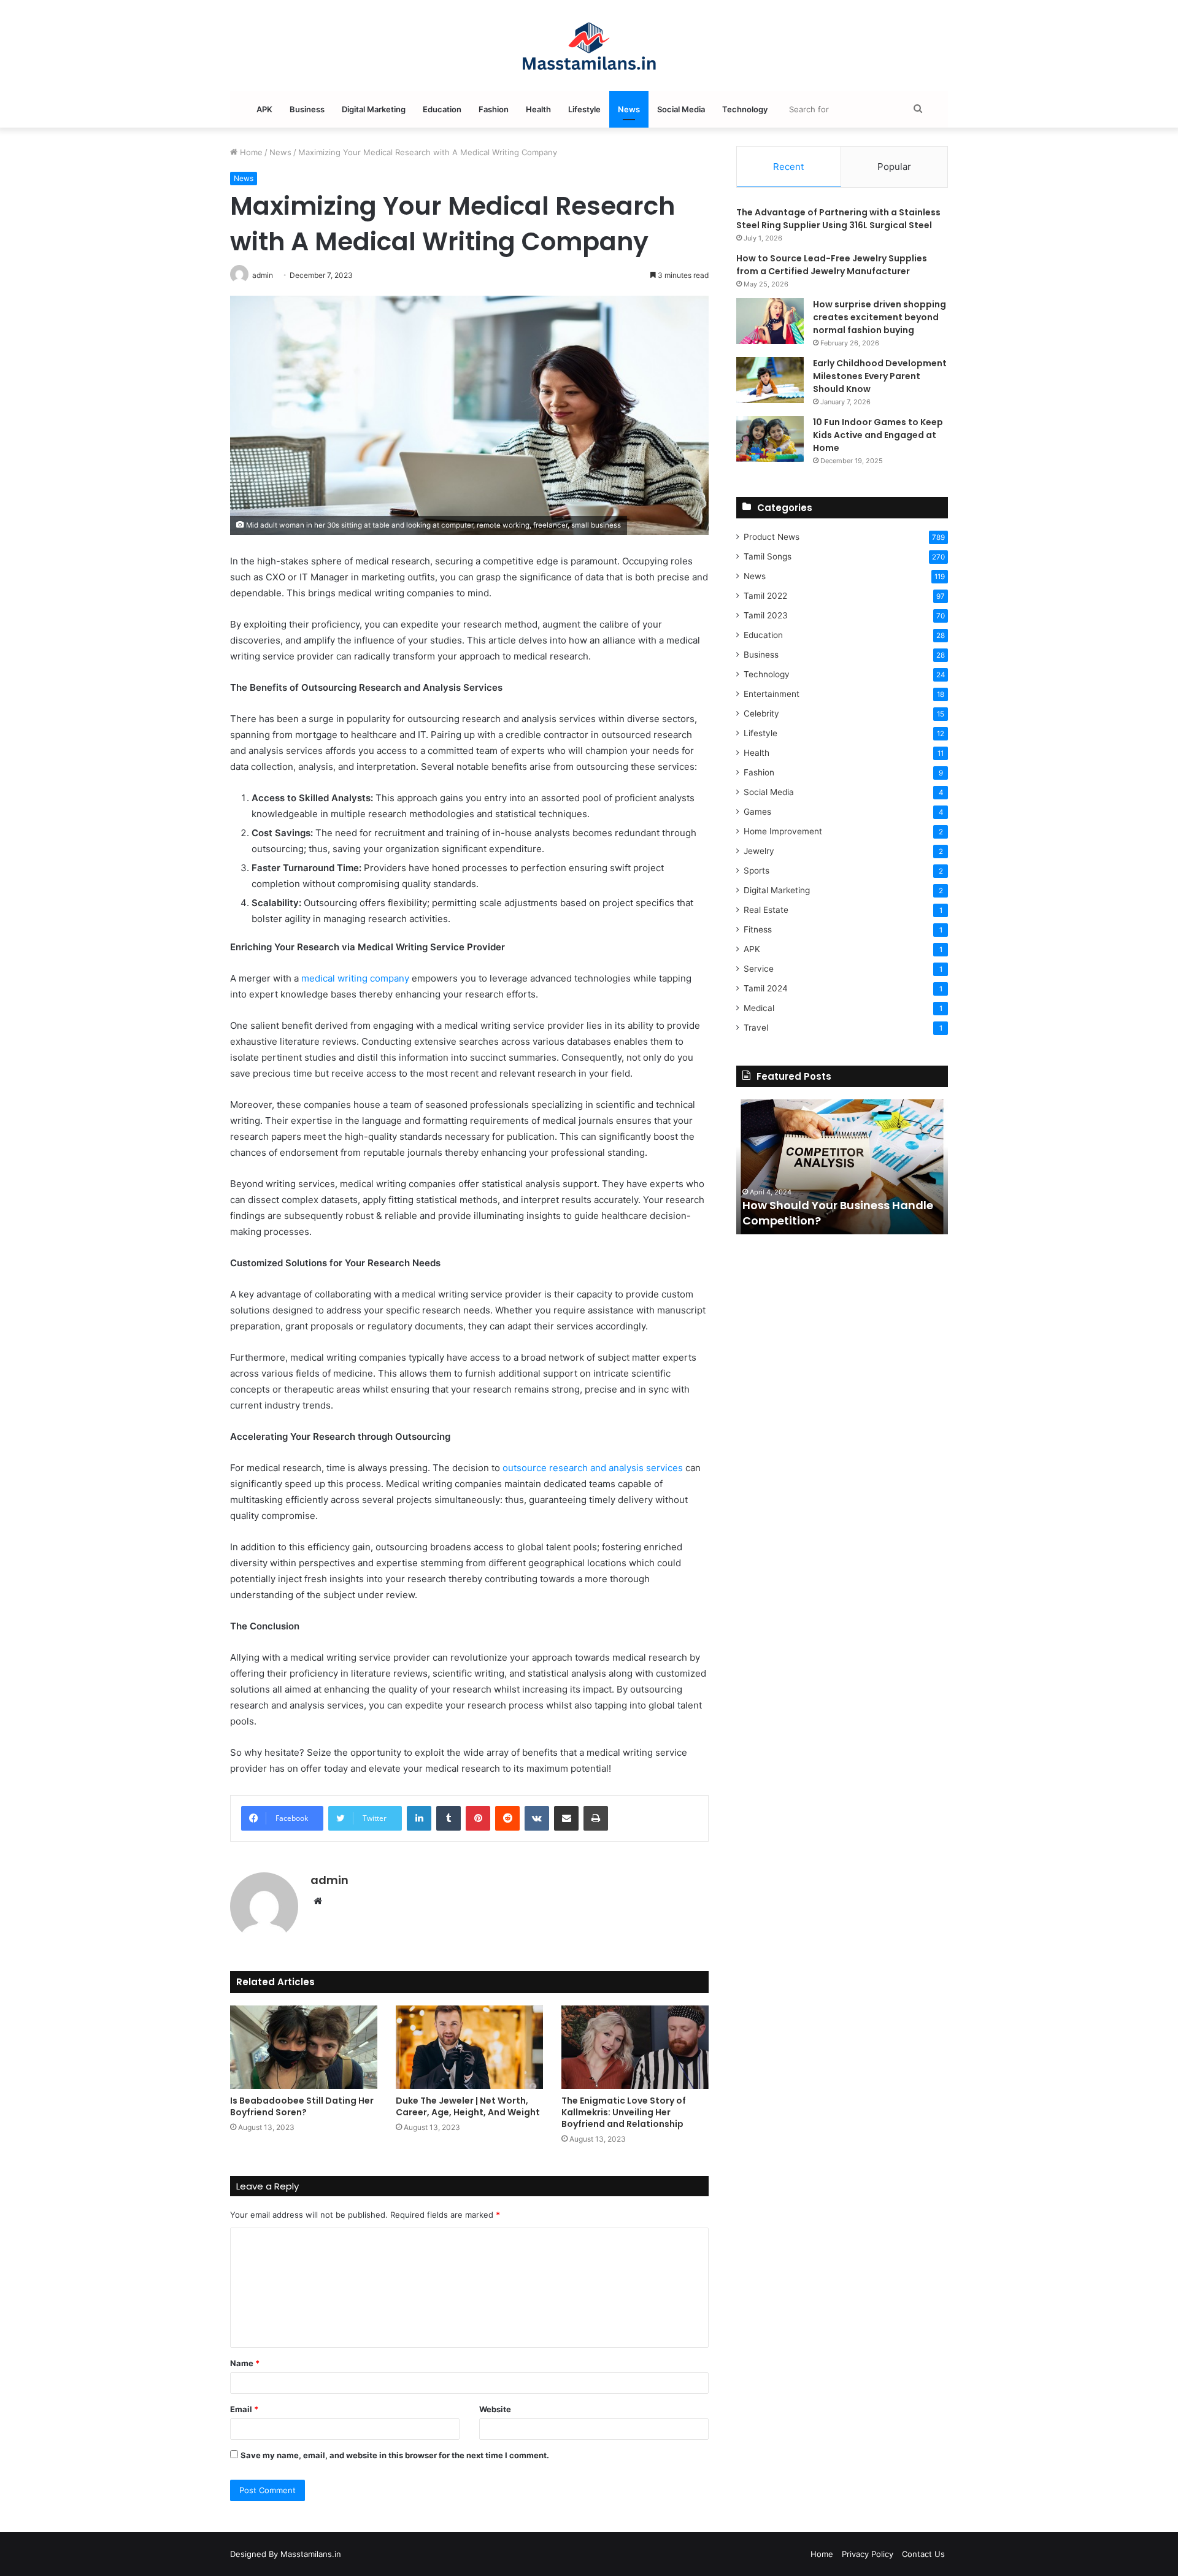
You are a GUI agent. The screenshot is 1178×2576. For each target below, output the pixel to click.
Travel (756, 1028)
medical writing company (355, 978)
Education (442, 109)
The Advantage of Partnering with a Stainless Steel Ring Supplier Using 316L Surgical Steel (838, 219)
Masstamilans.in (311, 2554)
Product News (772, 537)
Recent (788, 167)
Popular (894, 167)
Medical (759, 1008)
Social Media (681, 109)
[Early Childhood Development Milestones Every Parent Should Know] (770, 380)
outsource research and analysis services (593, 1468)
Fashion (494, 109)
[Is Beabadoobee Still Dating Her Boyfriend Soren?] (304, 2047)
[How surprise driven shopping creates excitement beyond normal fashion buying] (770, 321)
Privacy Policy (868, 2554)
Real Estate (766, 910)
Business (307, 109)
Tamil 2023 (766, 615)
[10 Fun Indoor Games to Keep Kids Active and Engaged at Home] (770, 439)
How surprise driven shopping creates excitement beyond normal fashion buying (880, 317)
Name (245, 2363)
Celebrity (761, 713)
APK (264, 109)
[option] (842, 1167)
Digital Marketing (374, 109)
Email (244, 2409)
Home (250, 152)
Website (495, 2409)
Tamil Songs (768, 556)
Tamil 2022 (765, 596)
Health (538, 109)
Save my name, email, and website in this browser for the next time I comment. (395, 2455)
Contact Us (923, 2554)
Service (759, 969)
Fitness (758, 929)
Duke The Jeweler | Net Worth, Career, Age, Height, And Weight (468, 2106)
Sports (756, 871)
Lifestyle (584, 109)
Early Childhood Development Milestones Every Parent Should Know (880, 376)
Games (757, 812)
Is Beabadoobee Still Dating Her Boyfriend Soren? (302, 2106)
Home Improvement (783, 831)
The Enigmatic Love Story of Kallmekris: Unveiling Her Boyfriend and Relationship (624, 2112)
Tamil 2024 (766, 988)
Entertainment (772, 694)
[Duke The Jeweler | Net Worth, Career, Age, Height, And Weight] (469, 2047)
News (629, 109)
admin (329, 1880)
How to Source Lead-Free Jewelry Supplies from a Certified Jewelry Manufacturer (832, 265)
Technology (745, 109)
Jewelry (759, 851)
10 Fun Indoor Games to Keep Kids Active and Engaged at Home (878, 435)
